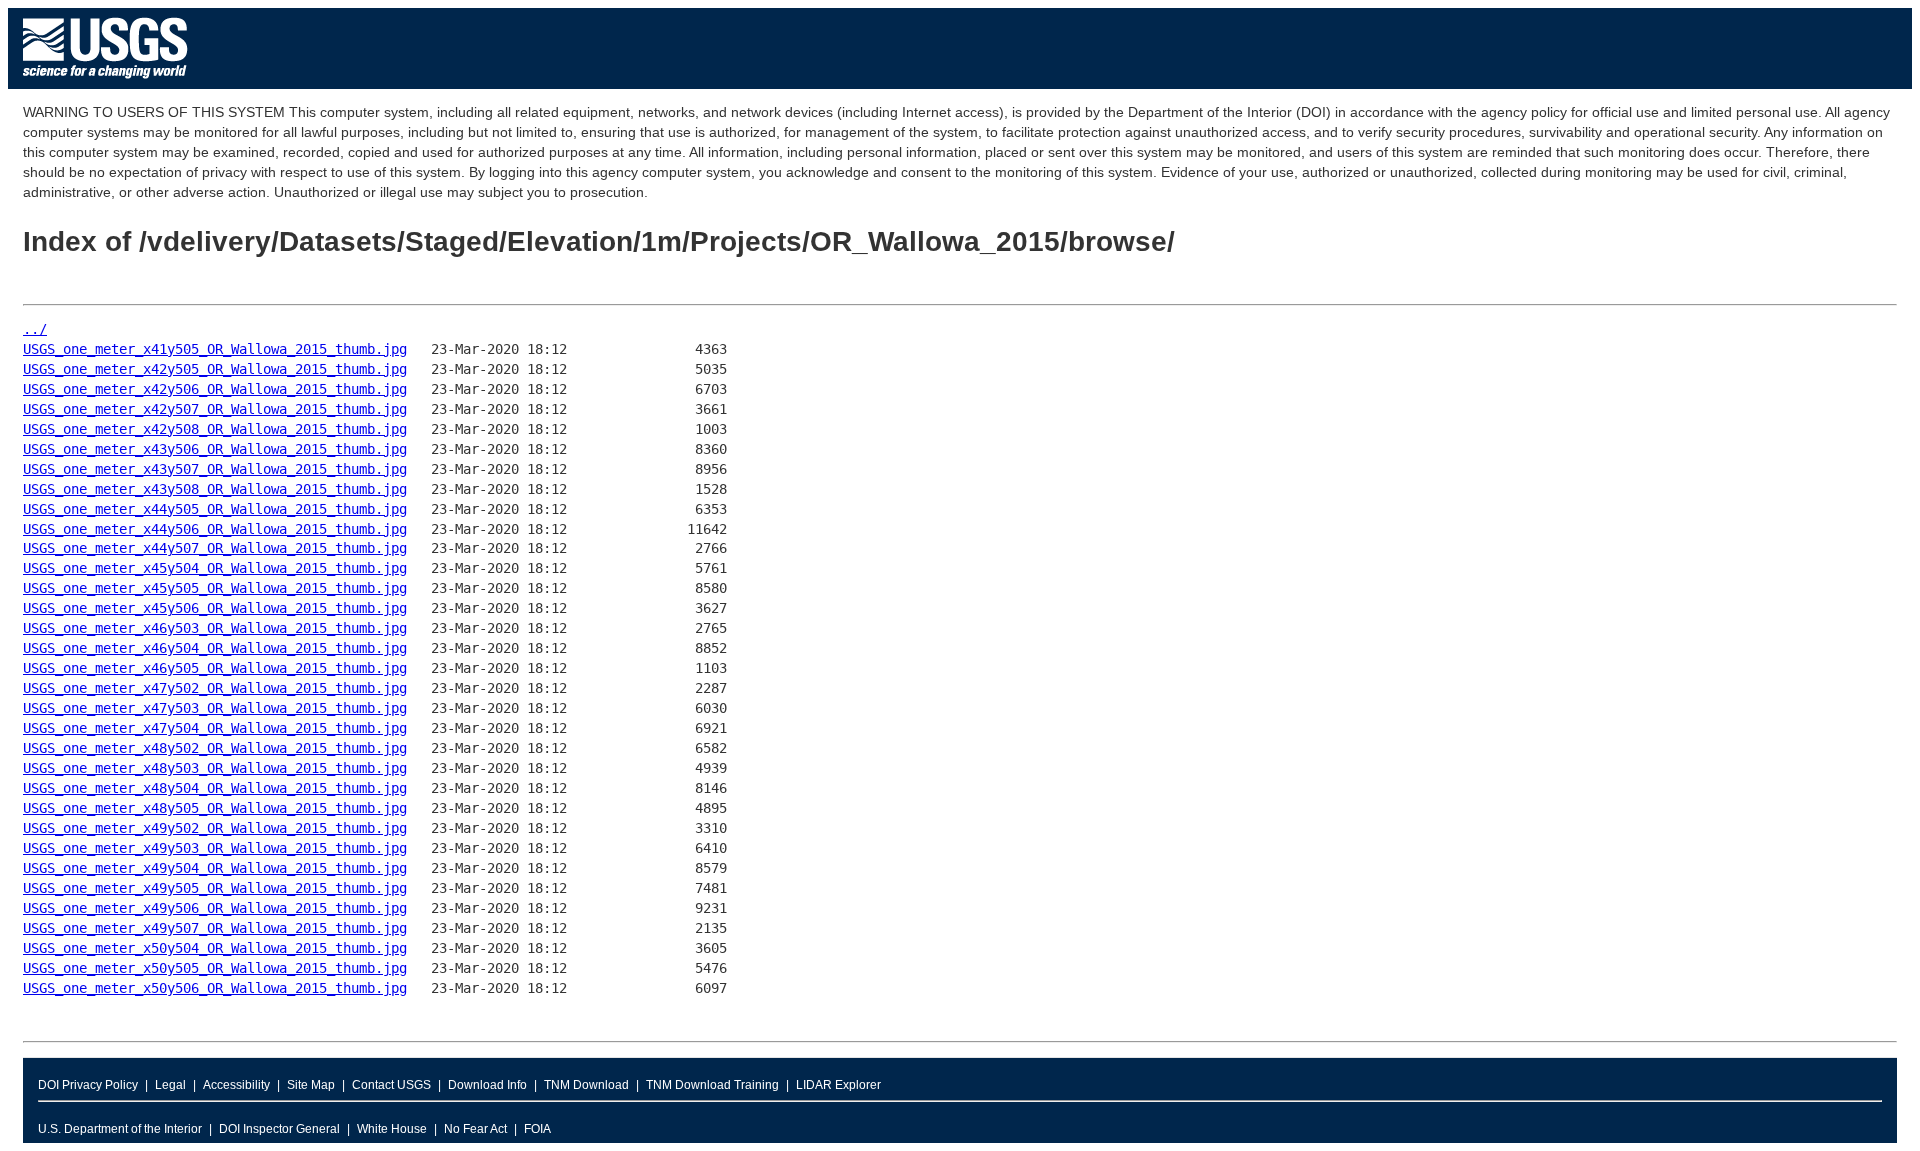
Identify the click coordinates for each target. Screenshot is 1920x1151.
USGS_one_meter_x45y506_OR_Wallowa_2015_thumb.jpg (215, 608)
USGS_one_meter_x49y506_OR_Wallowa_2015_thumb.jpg (215, 908)
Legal (170, 1085)
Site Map (311, 1085)
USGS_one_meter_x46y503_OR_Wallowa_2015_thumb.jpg (215, 628)
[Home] (105, 83)
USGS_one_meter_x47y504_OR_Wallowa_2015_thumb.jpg (215, 728)
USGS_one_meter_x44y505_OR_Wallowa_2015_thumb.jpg (215, 509)
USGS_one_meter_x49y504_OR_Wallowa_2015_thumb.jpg (215, 868)
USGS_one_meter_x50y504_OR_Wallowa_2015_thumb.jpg (215, 948)
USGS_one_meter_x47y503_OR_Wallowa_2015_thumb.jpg (215, 708)
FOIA (537, 1129)
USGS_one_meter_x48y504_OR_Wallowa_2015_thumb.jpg (215, 788)
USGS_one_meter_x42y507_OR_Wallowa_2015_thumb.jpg (215, 409)
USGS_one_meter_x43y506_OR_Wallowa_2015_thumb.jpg (215, 449)
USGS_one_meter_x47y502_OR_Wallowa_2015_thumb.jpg (215, 688)
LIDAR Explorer (838, 1085)
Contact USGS (391, 1085)
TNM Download (586, 1085)
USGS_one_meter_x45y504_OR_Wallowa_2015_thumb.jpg (215, 568)
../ (35, 329)
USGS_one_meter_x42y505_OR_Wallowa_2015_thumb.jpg (215, 369)
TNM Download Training (712, 1085)
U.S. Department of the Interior (120, 1129)
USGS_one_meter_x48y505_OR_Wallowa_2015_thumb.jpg (215, 808)
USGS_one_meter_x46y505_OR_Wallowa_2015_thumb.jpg (215, 668)
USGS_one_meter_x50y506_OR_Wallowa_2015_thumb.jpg (215, 988)
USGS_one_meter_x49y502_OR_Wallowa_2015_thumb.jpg (215, 828)
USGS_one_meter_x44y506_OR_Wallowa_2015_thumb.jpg (215, 529)
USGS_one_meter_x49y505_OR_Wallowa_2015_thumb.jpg (215, 888)
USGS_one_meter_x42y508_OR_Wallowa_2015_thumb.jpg (215, 429)
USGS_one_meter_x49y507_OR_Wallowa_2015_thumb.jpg (215, 928)
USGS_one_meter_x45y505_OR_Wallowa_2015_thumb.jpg (215, 588)
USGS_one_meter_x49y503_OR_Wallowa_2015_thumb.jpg (215, 848)
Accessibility (236, 1085)
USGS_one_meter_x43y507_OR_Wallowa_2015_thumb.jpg (215, 469)
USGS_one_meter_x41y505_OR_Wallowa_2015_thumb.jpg (215, 349)
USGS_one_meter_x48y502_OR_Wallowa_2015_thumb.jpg (215, 748)
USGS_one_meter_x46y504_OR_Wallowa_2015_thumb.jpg (215, 648)
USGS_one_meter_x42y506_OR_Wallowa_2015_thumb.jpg (215, 389)
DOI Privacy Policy (88, 1085)
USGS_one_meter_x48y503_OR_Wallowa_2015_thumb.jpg (215, 768)
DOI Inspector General (279, 1129)
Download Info (487, 1085)
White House (392, 1129)
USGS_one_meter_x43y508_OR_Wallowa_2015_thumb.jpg (215, 489)
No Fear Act (475, 1129)
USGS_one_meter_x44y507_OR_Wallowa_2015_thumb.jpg (215, 548)
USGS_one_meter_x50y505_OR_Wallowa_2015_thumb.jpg (215, 968)
